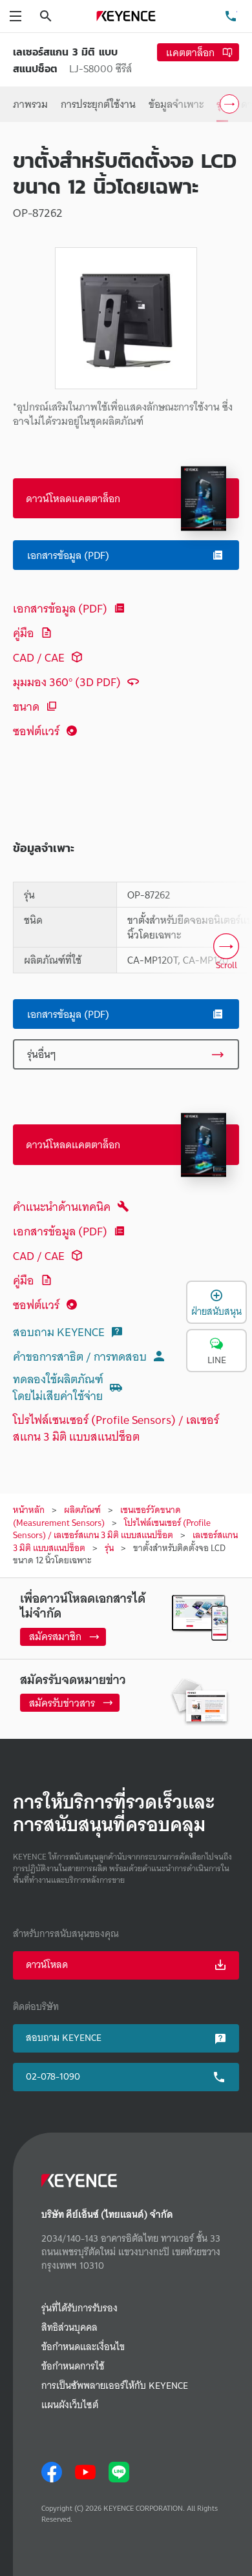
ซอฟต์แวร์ (36, 731)
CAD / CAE (39, 657)
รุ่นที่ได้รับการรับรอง (79, 2308)
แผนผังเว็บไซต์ (70, 2405)
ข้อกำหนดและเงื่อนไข (83, 2347)
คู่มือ (24, 633)
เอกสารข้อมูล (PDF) (60, 608)
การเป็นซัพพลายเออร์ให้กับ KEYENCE (115, 2386)
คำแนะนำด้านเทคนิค (62, 1207)
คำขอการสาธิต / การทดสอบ (80, 1356)
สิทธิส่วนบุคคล (69, 2328)
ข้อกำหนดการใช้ (73, 2367)
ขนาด (26, 706)
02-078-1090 (53, 2076)
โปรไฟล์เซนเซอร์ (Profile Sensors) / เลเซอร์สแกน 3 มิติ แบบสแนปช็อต (116, 1428)
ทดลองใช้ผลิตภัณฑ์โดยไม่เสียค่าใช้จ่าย (58, 1387)
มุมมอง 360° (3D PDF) (67, 682)
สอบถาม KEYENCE (59, 1332)
